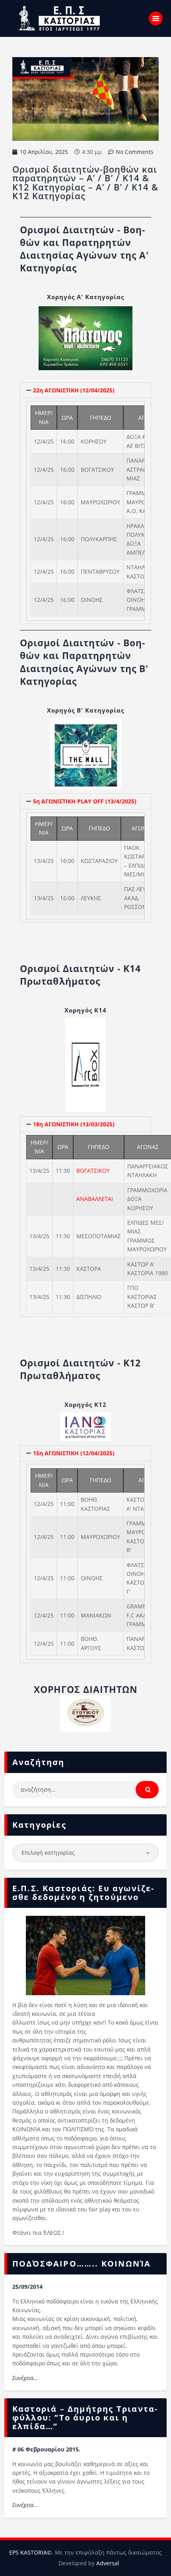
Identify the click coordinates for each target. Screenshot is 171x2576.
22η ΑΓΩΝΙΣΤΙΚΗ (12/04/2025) (74, 390)
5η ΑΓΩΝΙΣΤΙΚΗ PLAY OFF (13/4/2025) (85, 801)
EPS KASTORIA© (30, 2552)
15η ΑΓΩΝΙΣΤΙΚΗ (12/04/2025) (74, 1453)
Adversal (108, 2563)
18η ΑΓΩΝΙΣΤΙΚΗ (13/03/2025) (74, 1124)
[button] (85, 390)
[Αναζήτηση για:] (86, 1789)
